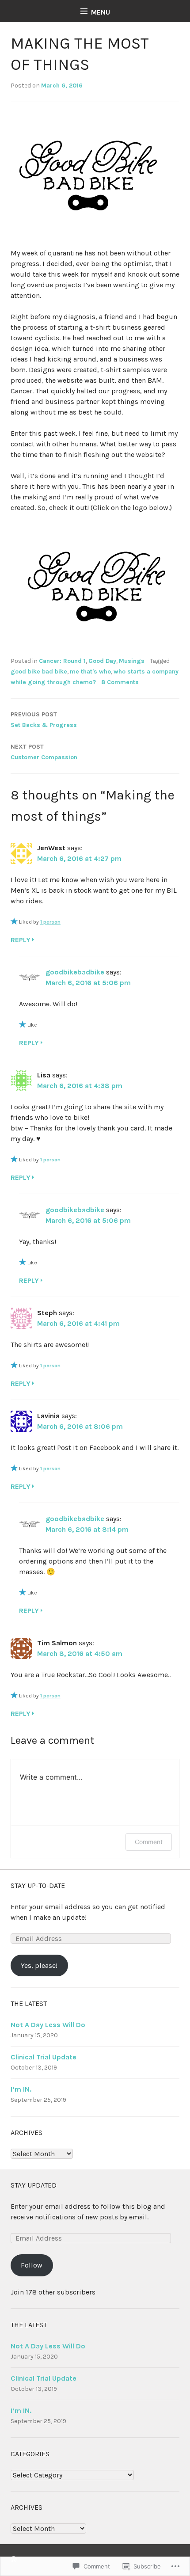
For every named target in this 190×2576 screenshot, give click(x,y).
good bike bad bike (39, 672)
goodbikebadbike (75, 972)
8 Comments (120, 682)
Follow (32, 2265)
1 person (50, 922)
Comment (149, 1842)
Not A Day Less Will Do (48, 2025)
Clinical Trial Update (44, 2057)
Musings (132, 661)
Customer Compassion (44, 752)
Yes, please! (39, 1965)
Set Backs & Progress (44, 720)
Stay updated (34, 2185)
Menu (101, 12)
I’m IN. (21, 2089)
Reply (21, 940)
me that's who (90, 672)
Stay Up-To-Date (38, 1885)
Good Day (102, 661)
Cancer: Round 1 (62, 661)
